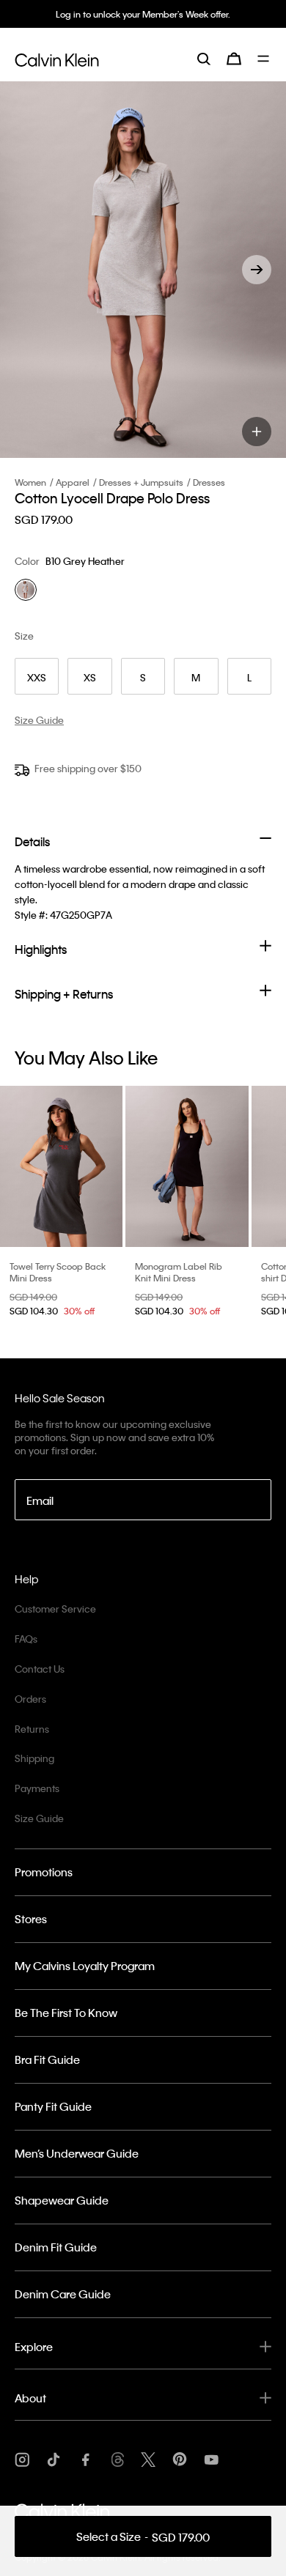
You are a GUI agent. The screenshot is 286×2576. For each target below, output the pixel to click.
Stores (31, 1919)
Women (30, 482)
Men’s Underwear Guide (77, 2153)
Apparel (73, 482)
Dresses (209, 482)
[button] (257, 270)
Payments (37, 1788)
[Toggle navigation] (264, 59)
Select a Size (143, 2537)
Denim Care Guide (63, 2294)
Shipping (34, 1758)
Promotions (44, 1872)
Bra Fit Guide (47, 2059)
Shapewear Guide (62, 2200)
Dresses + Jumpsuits (141, 482)
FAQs (26, 1639)
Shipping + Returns (64, 994)
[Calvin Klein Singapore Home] (57, 58)
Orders (30, 1699)
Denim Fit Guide (56, 2247)
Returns (32, 1729)
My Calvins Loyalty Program (85, 1966)
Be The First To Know (66, 2013)
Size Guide (39, 1818)
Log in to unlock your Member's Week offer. (143, 14)
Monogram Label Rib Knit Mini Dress (179, 1272)
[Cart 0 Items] (234, 59)
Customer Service (55, 1609)
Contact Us (40, 1669)
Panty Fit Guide (53, 2106)
